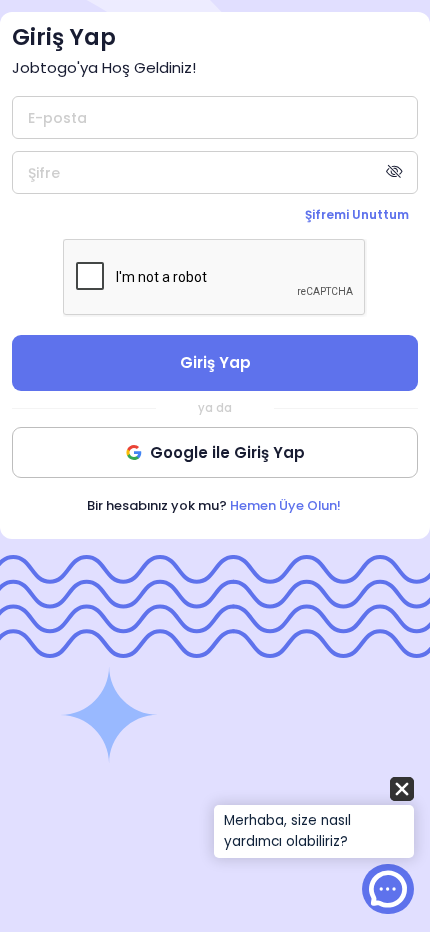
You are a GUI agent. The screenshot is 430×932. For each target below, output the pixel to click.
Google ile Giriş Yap (227, 452)
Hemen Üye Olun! (285, 505)
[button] (314, 819)
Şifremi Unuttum (357, 214)
